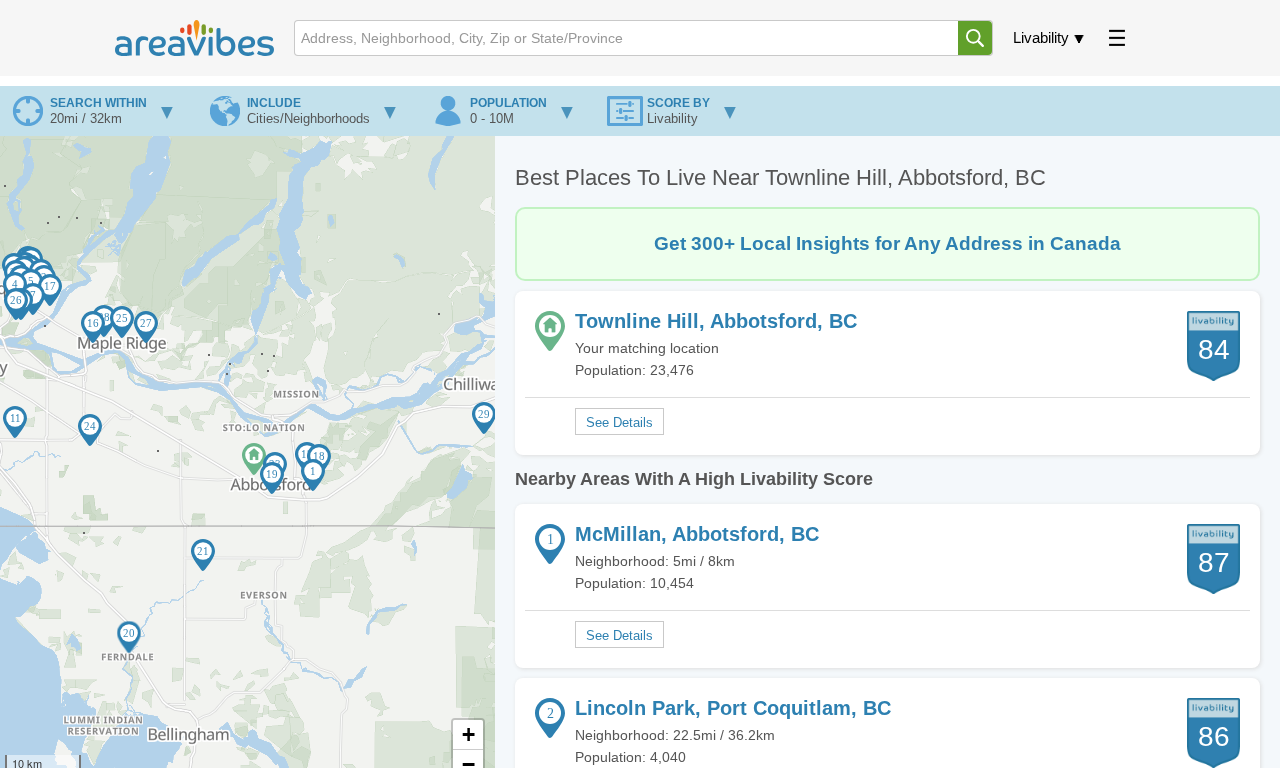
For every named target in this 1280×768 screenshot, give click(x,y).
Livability (1041, 37)
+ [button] (468, 734)
